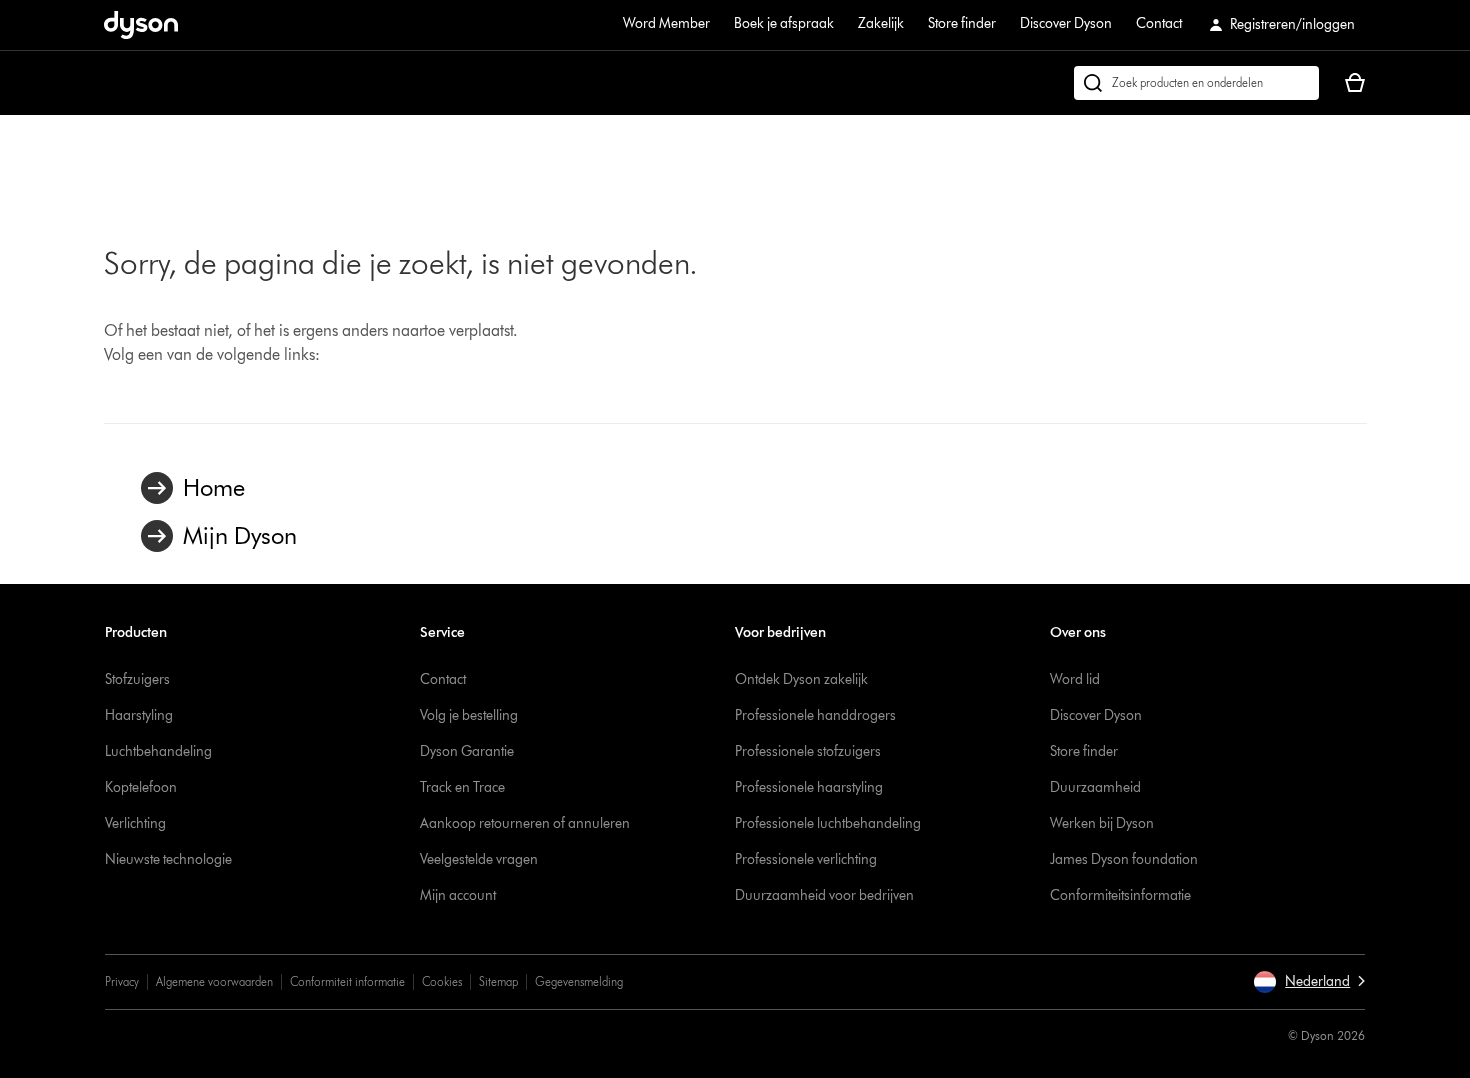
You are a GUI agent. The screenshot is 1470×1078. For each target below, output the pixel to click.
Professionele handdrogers (815, 715)
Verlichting (135, 823)
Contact (1159, 23)
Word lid (1075, 679)
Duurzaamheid (1095, 787)
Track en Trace (462, 787)
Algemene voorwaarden (214, 981)
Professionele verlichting (806, 859)
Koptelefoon (141, 787)
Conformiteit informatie (347, 981)
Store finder (962, 23)
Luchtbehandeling (158, 751)
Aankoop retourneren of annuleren (525, 823)
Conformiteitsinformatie (1120, 895)
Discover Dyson (1066, 23)
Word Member (666, 23)
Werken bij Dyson (1102, 823)
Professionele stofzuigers (808, 751)
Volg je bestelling (469, 715)
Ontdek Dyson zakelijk (801, 679)
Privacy (122, 981)
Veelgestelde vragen (479, 859)
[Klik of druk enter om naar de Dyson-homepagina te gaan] (141, 25)
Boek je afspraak (784, 23)
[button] (1309, 982)
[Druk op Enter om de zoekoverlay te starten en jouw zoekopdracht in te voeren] (1196, 83)
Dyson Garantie (467, 751)
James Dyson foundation (1124, 859)
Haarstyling (139, 715)
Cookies (442, 981)
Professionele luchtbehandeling (828, 823)
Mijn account (458, 895)
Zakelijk (881, 23)
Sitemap (498, 981)
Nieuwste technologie (168, 859)
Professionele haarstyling (809, 787)
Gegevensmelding (579, 981)
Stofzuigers (137, 679)
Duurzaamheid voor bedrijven (824, 895)
